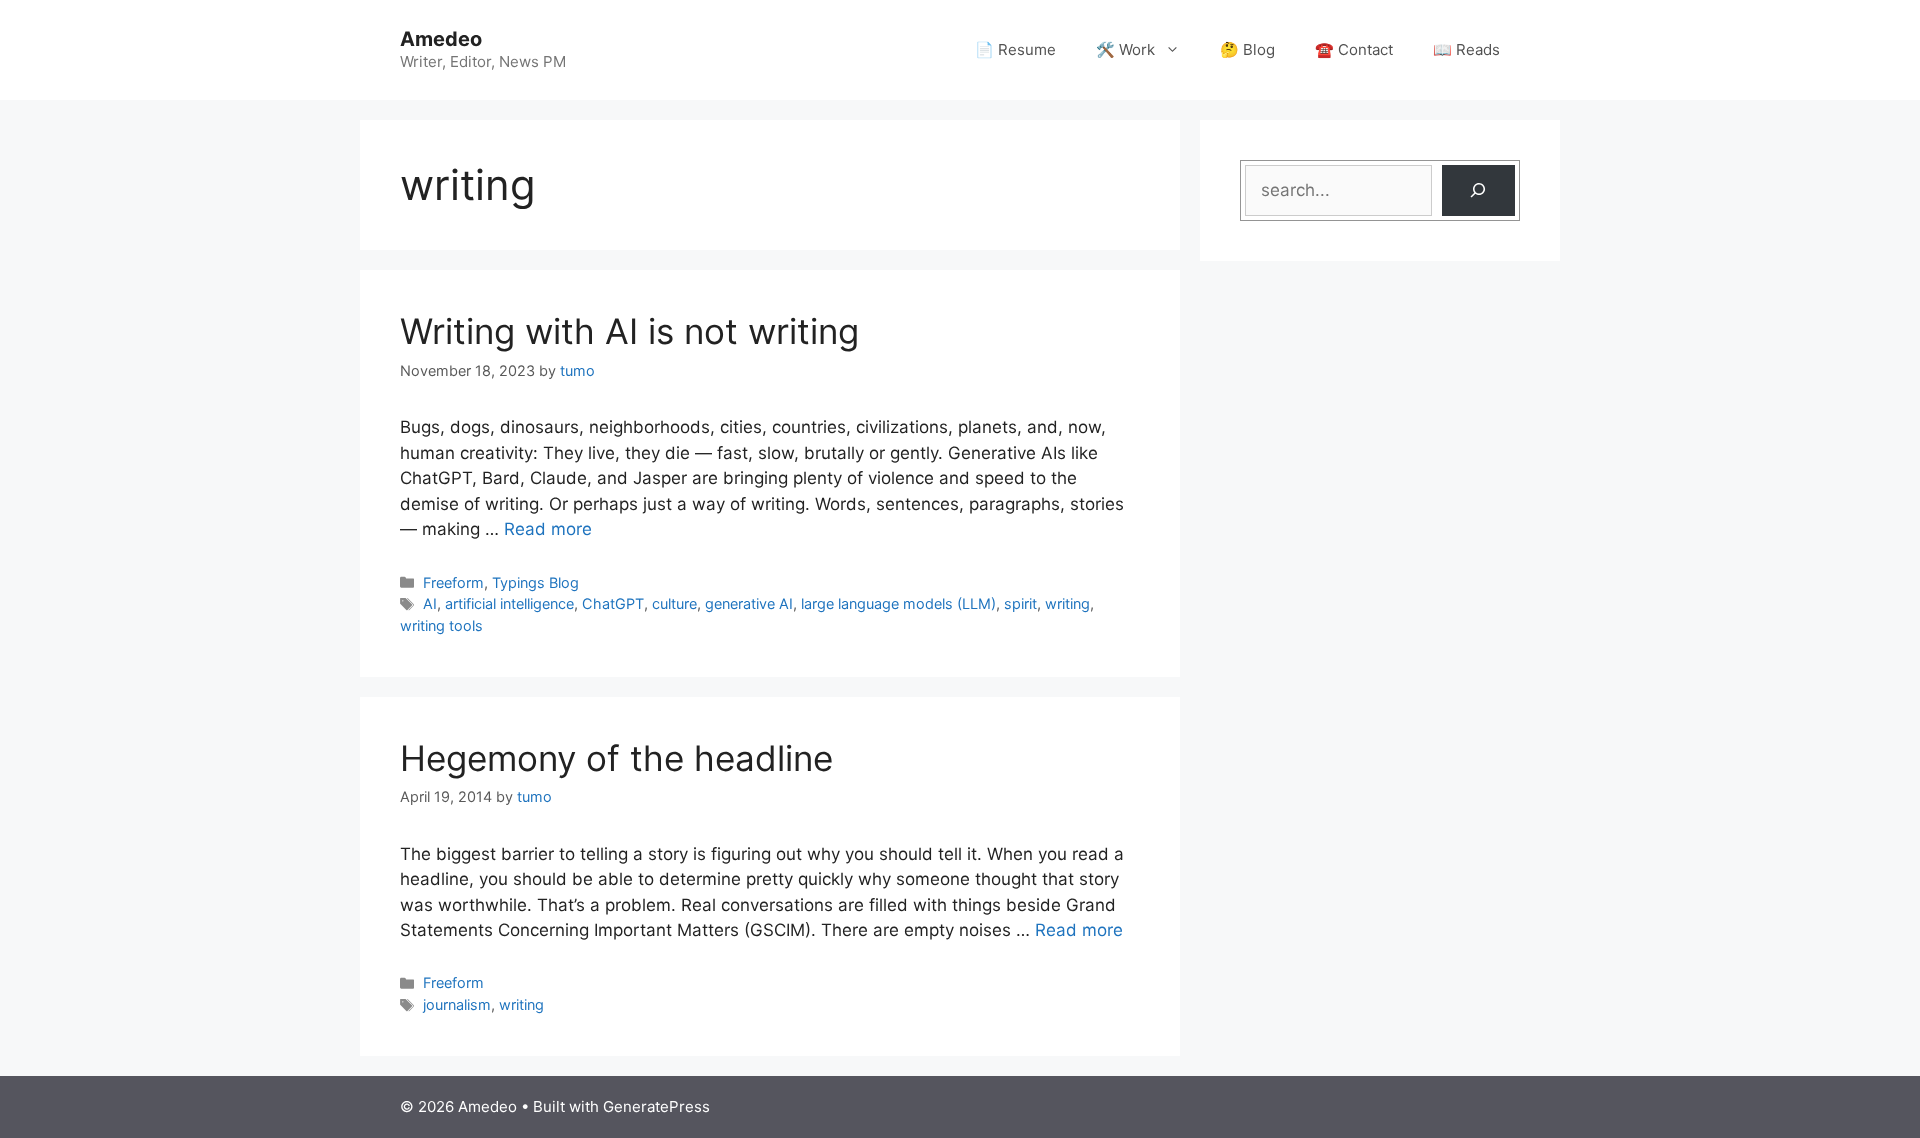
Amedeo (441, 39)
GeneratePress (656, 1106)
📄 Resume (1015, 49)
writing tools (441, 625)
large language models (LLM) (898, 603)
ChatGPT (613, 603)
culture (674, 603)
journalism (457, 1004)
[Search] (1478, 190)
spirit (1020, 603)
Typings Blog (535, 582)
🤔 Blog (1247, 49)
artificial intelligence (509, 603)
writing (1067, 603)
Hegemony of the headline (616, 758)
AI (430, 603)
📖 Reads (1466, 49)
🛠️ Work (1125, 49)
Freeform (453, 582)
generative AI (749, 603)
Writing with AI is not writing (629, 331)
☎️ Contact (1354, 49)
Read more (548, 529)
